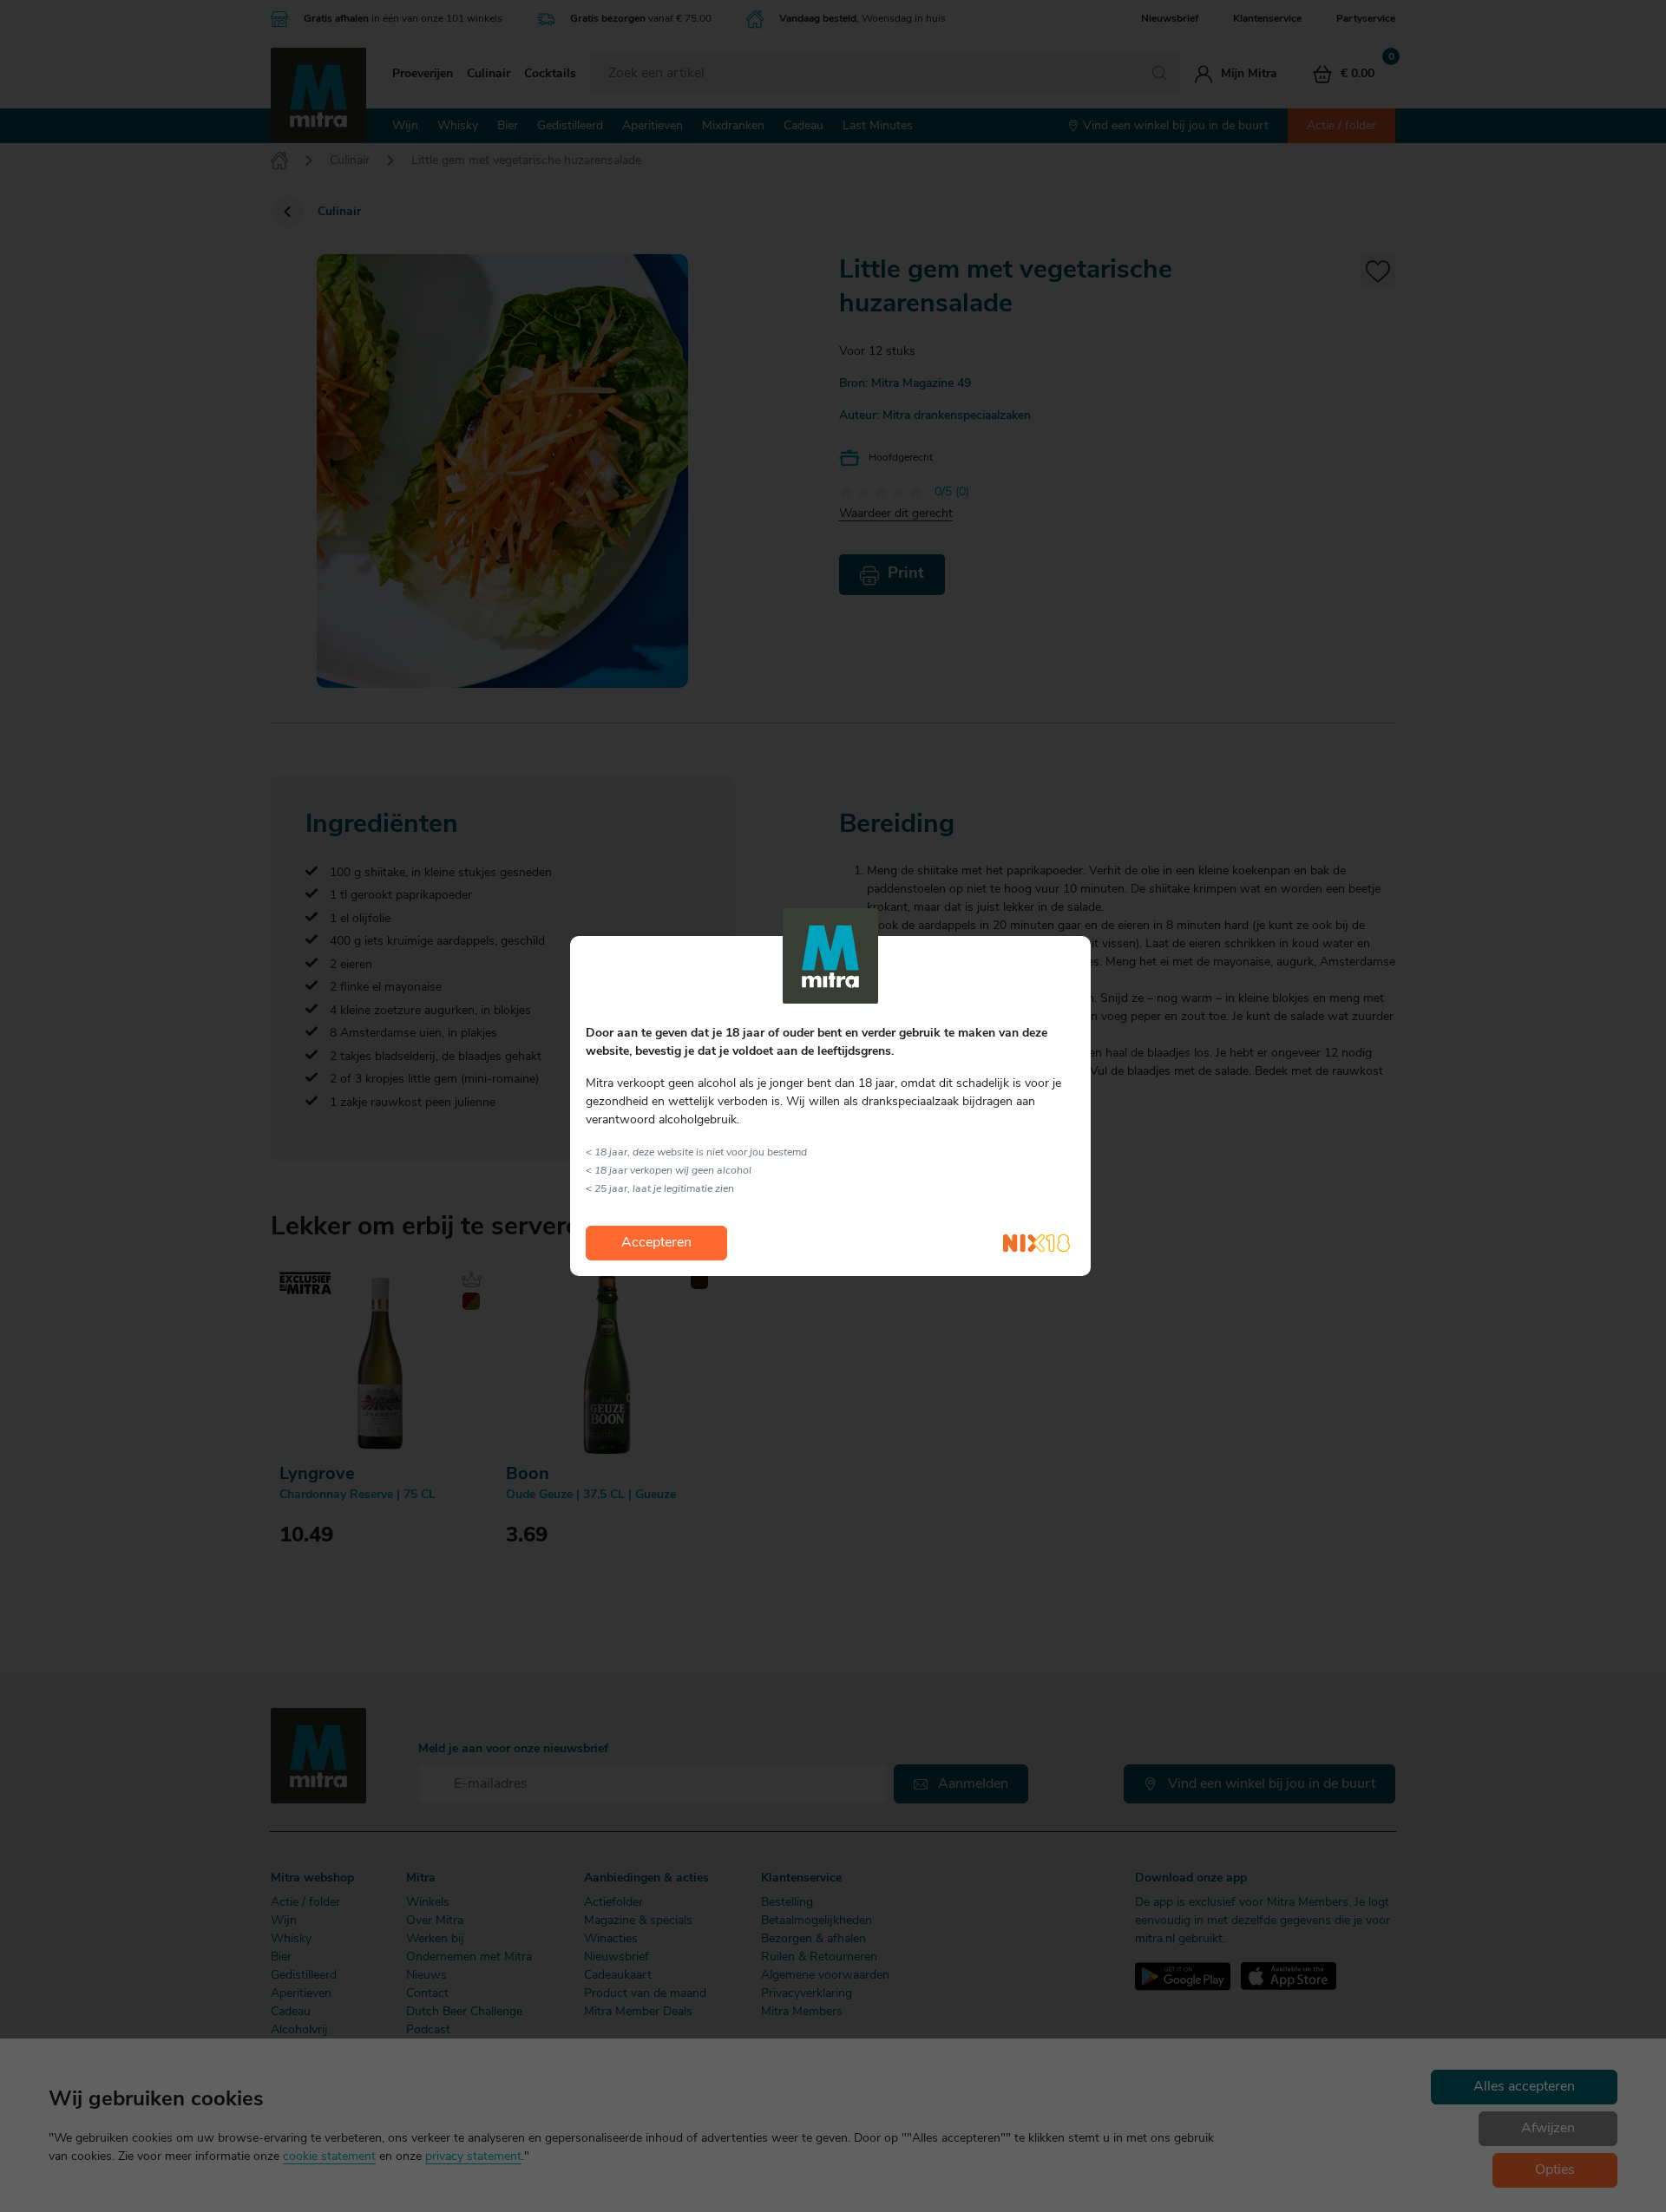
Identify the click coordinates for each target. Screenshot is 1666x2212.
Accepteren (656, 1243)
